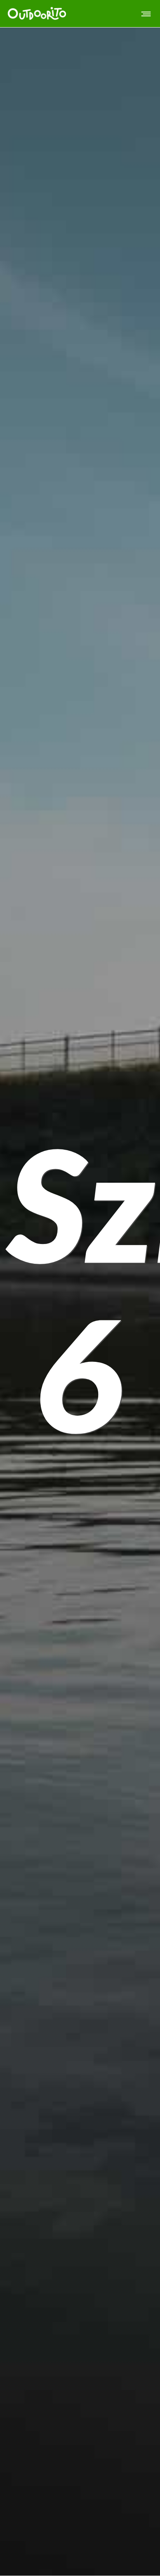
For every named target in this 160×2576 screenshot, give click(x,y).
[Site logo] (37, 14)
